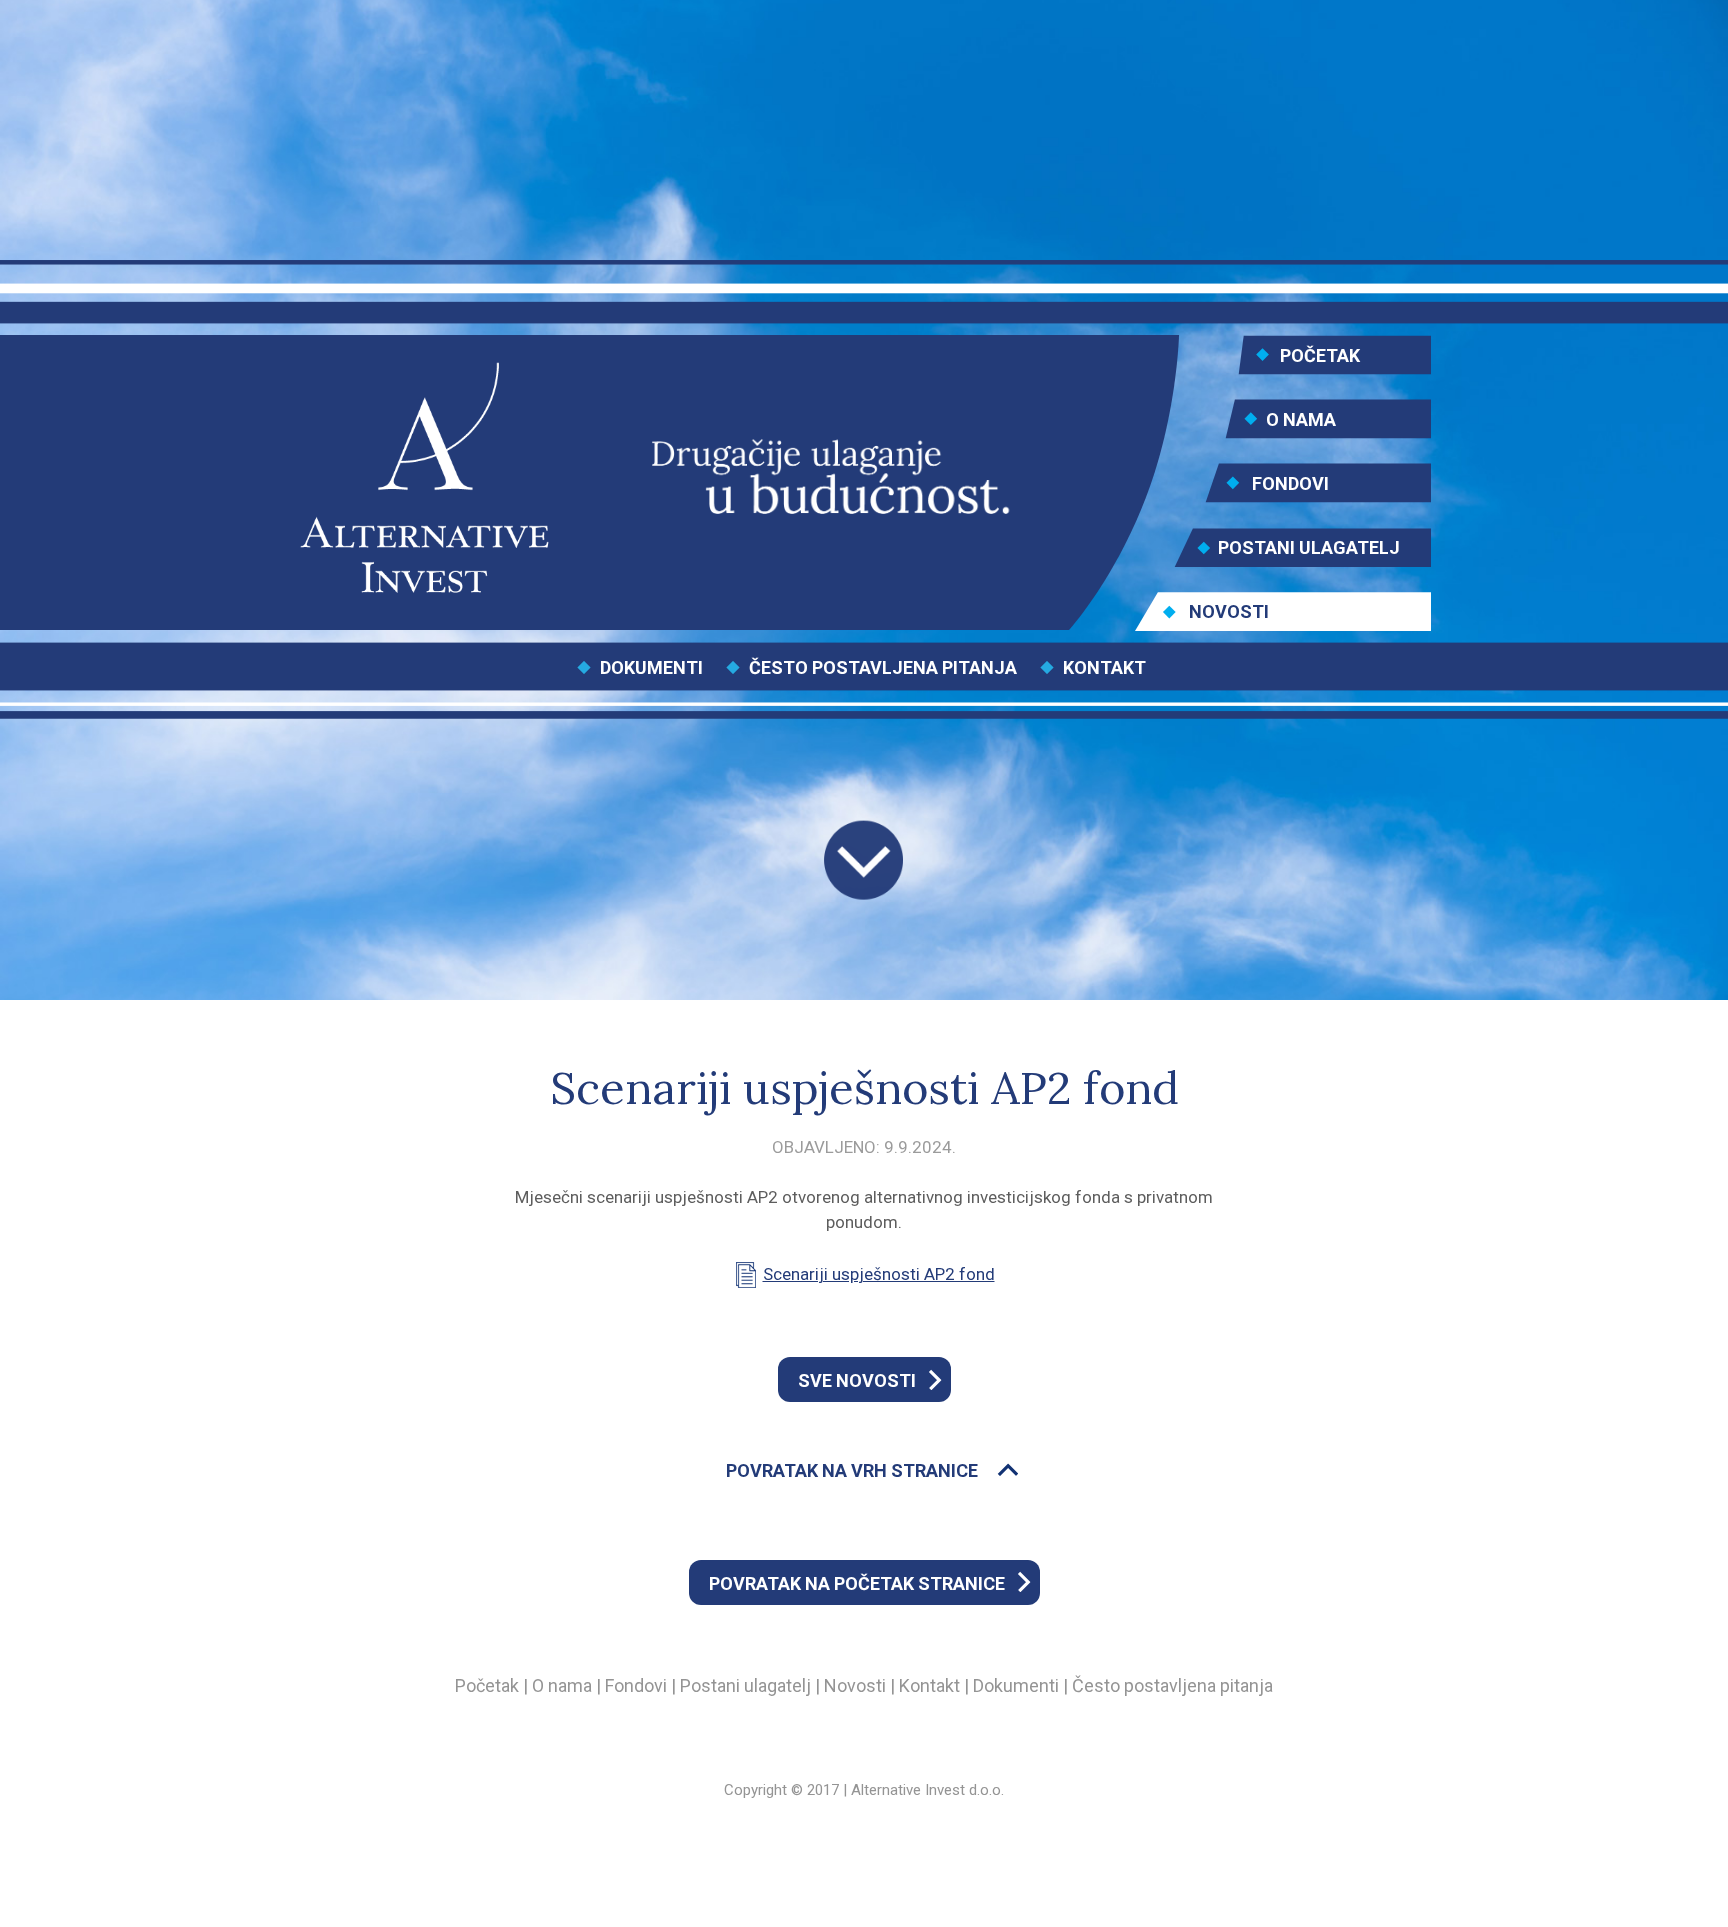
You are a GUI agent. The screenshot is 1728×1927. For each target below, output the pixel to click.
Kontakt (929, 1685)
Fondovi (636, 1685)
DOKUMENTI (651, 667)
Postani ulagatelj (745, 1685)
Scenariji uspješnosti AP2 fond (879, 1274)
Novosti (855, 1685)
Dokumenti (1016, 1685)
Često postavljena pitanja (1172, 1685)
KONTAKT (1104, 667)
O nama (562, 1685)
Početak (487, 1685)
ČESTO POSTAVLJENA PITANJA (883, 667)
